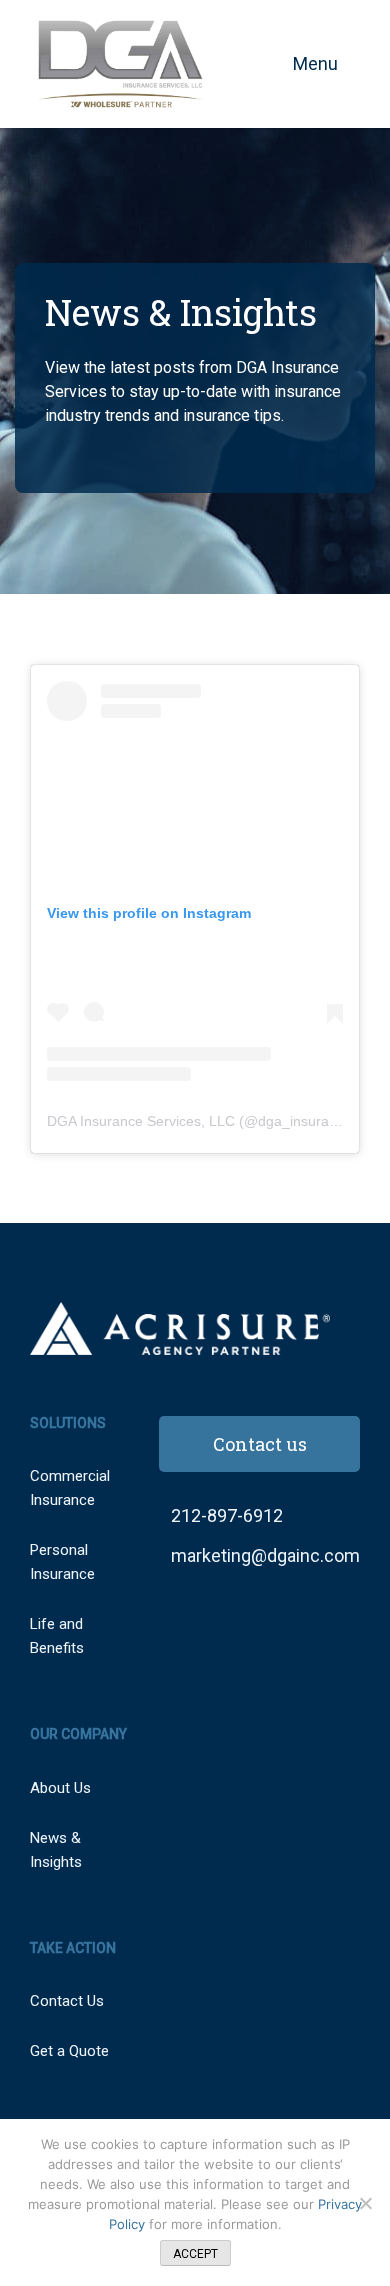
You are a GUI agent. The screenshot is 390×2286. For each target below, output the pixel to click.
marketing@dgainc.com (265, 1555)
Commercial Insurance (70, 1488)
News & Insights (56, 1850)
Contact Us (67, 2001)
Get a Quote (69, 2051)
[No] (365, 2203)
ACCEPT (195, 2254)
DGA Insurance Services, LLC (141, 1121)
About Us (60, 1788)
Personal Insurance (62, 1562)
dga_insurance (305, 1121)
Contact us (260, 1444)
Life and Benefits (57, 1636)
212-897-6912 (227, 1515)
